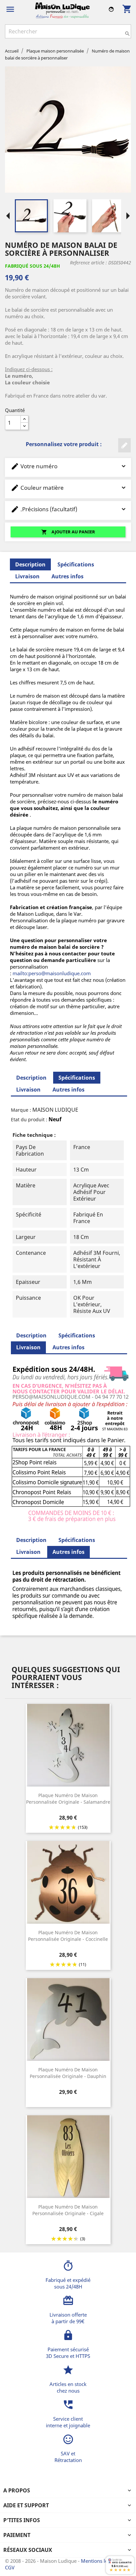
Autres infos (68, 576)
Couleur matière (37, 488)
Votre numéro (34, 466)
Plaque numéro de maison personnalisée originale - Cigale (68, 2210)
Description (31, 1078)
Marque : (21, 1110)
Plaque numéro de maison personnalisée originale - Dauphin (68, 2073)
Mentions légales (101, 2561)
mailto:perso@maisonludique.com (52, 973)
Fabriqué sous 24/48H (33, 266)
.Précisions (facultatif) (44, 509)
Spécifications (76, 564)
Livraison (27, 576)
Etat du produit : (29, 1119)
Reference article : (88, 263)
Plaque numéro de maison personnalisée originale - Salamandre (68, 1799)
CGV (10, 2567)
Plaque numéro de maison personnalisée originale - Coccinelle (68, 1936)
